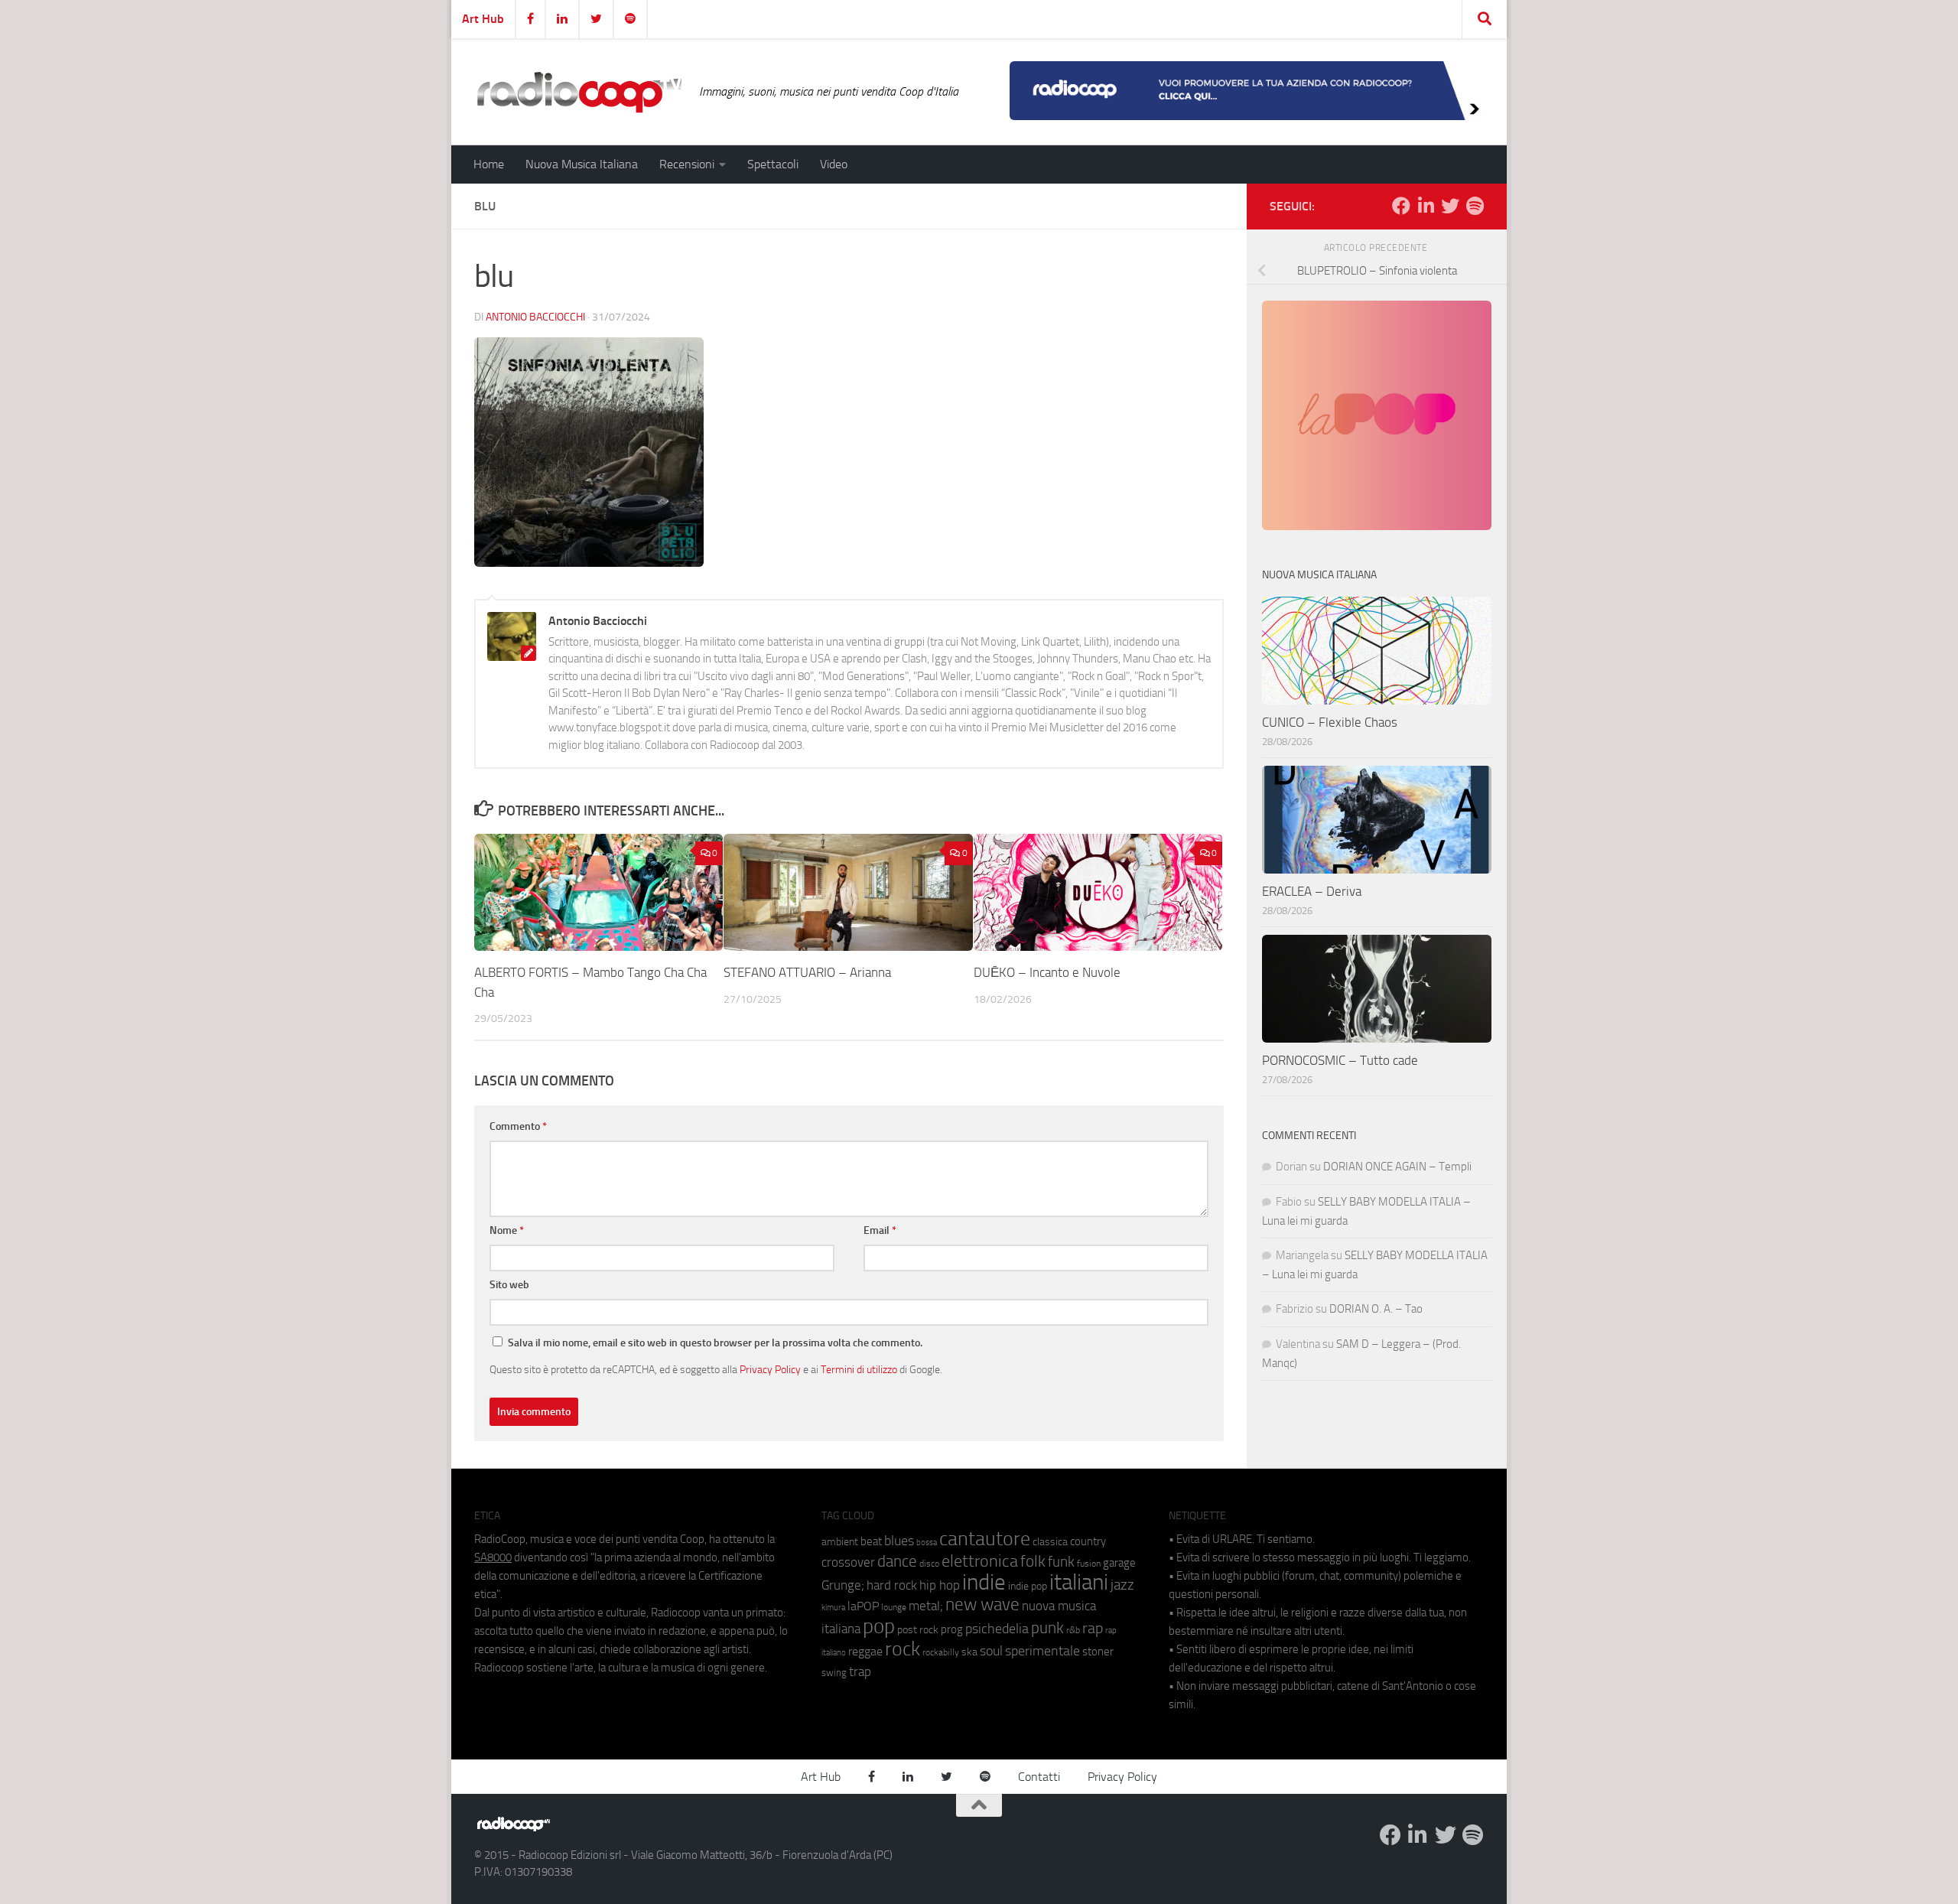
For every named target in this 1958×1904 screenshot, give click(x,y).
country (1088, 1541)
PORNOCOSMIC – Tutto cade (1340, 1060)
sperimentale (1042, 1651)
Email (880, 1230)
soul (991, 1651)
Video (834, 164)
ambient (840, 1542)
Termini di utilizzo (859, 1369)
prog (952, 1629)
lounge (894, 1607)
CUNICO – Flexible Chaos (1330, 722)
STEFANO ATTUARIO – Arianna (807, 972)
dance (897, 1561)
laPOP (863, 1606)
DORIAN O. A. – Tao (1376, 1309)
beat (871, 1541)
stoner (1098, 1652)
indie (984, 1582)
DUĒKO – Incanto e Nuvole (1047, 972)
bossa (927, 1543)
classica (1050, 1542)
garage (1119, 1563)
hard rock (892, 1585)
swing (834, 1673)
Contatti (1039, 1777)
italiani (1079, 1582)
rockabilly (941, 1652)
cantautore (985, 1539)
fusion (1089, 1563)
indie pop (1028, 1586)
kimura (833, 1608)
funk (1061, 1562)
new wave (982, 1605)
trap (860, 1671)
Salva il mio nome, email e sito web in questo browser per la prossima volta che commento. (715, 1343)
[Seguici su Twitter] (1450, 206)
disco (929, 1564)
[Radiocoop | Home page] (579, 92)
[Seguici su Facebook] (1401, 206)
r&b (1073, 1630)
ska (969, 1652)
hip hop (940, 1585)
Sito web (509, 1285)
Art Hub (483, 19)
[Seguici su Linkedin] (1426, 206)
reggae (865, 1651)
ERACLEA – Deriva (1312, 891)
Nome (507, 1230)
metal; (926, 1606)
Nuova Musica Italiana (582, 164)
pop (879, 1626)
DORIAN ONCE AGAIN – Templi (1397, 1167)
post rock (918, 1629)
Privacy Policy (770, 1369)
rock (903, 1649)
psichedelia (997, 1629)
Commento (518, 1126)
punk (1047, 1628)
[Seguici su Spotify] (1475, 206)
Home (489, 164)
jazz (1122, 1585)
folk (1033, 1561)
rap (1093, 1628)
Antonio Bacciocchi (535, 317)
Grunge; (843, 1585)
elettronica (980, 1561)
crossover (848, 1562)
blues (899, 1541)
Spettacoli (773, 164)
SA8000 (493, 1557)
